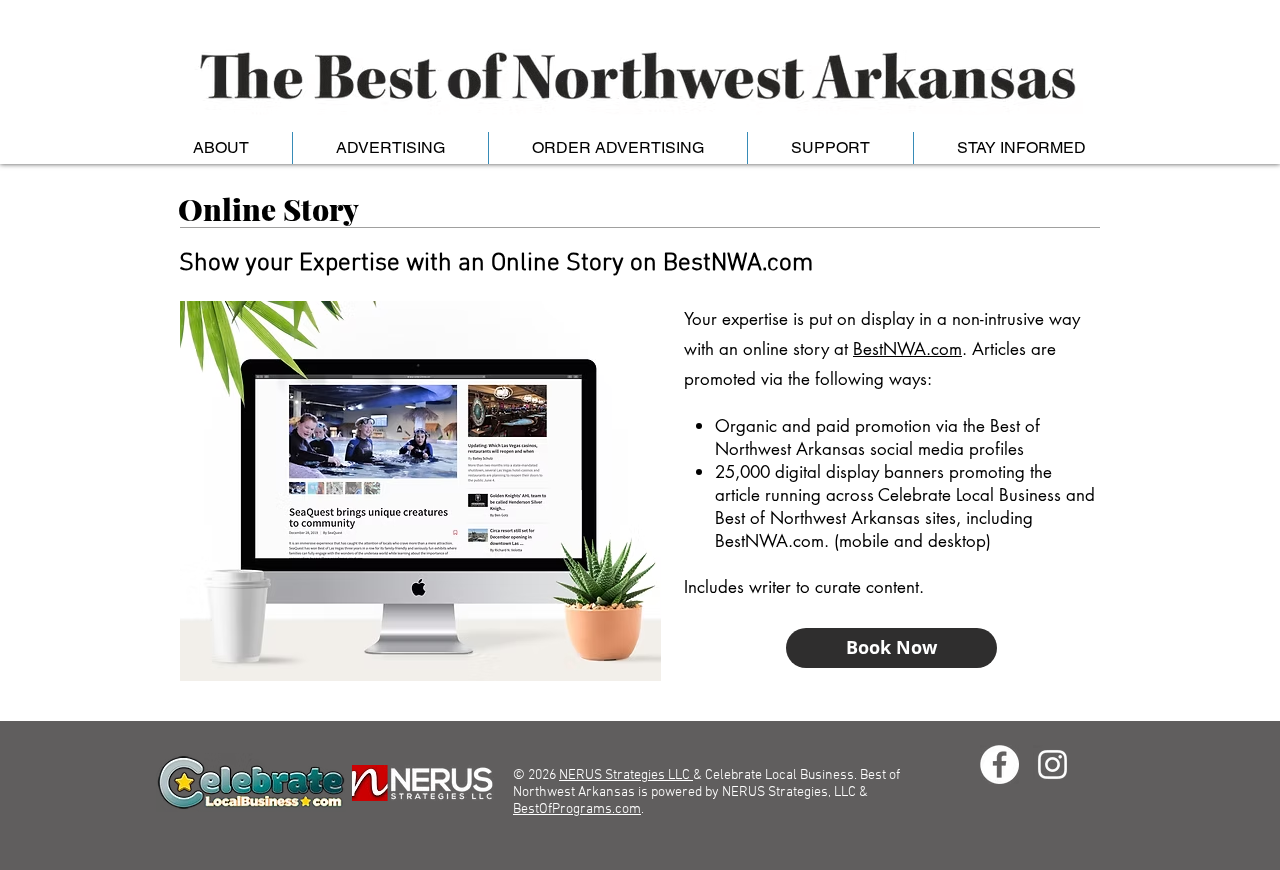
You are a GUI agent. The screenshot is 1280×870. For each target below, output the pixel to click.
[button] (220, 148)
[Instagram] (1052, 764)
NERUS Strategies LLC (626, 775)
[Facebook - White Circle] (999, 764)
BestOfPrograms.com (577, 809)
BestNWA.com (907, 349)
